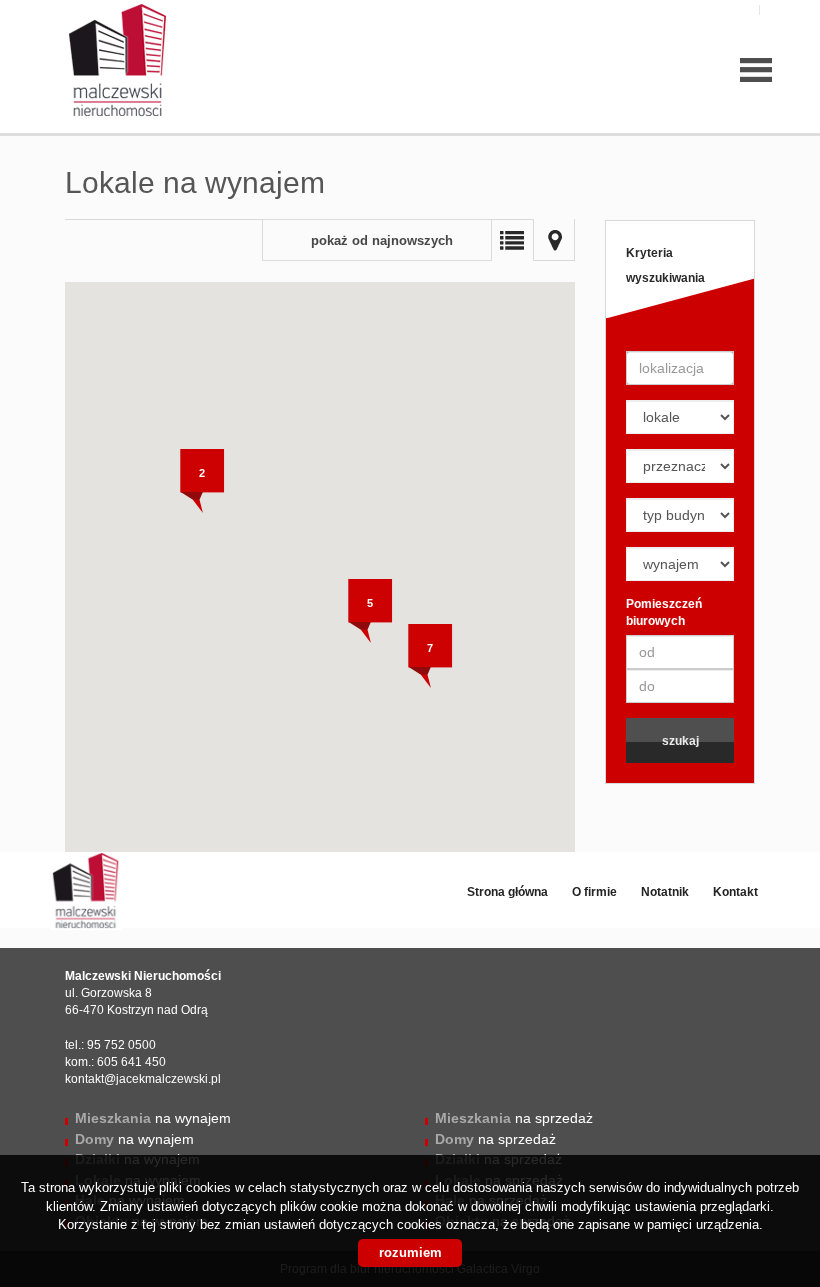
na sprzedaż (514, 1118)
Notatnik (665, 892)
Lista (512, 240)
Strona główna (507, 892)
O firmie (594, 892)
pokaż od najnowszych (382, 241)
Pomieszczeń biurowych (664, 612)
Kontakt (735, 892)
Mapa (554, 240)
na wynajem (153, 1118)
